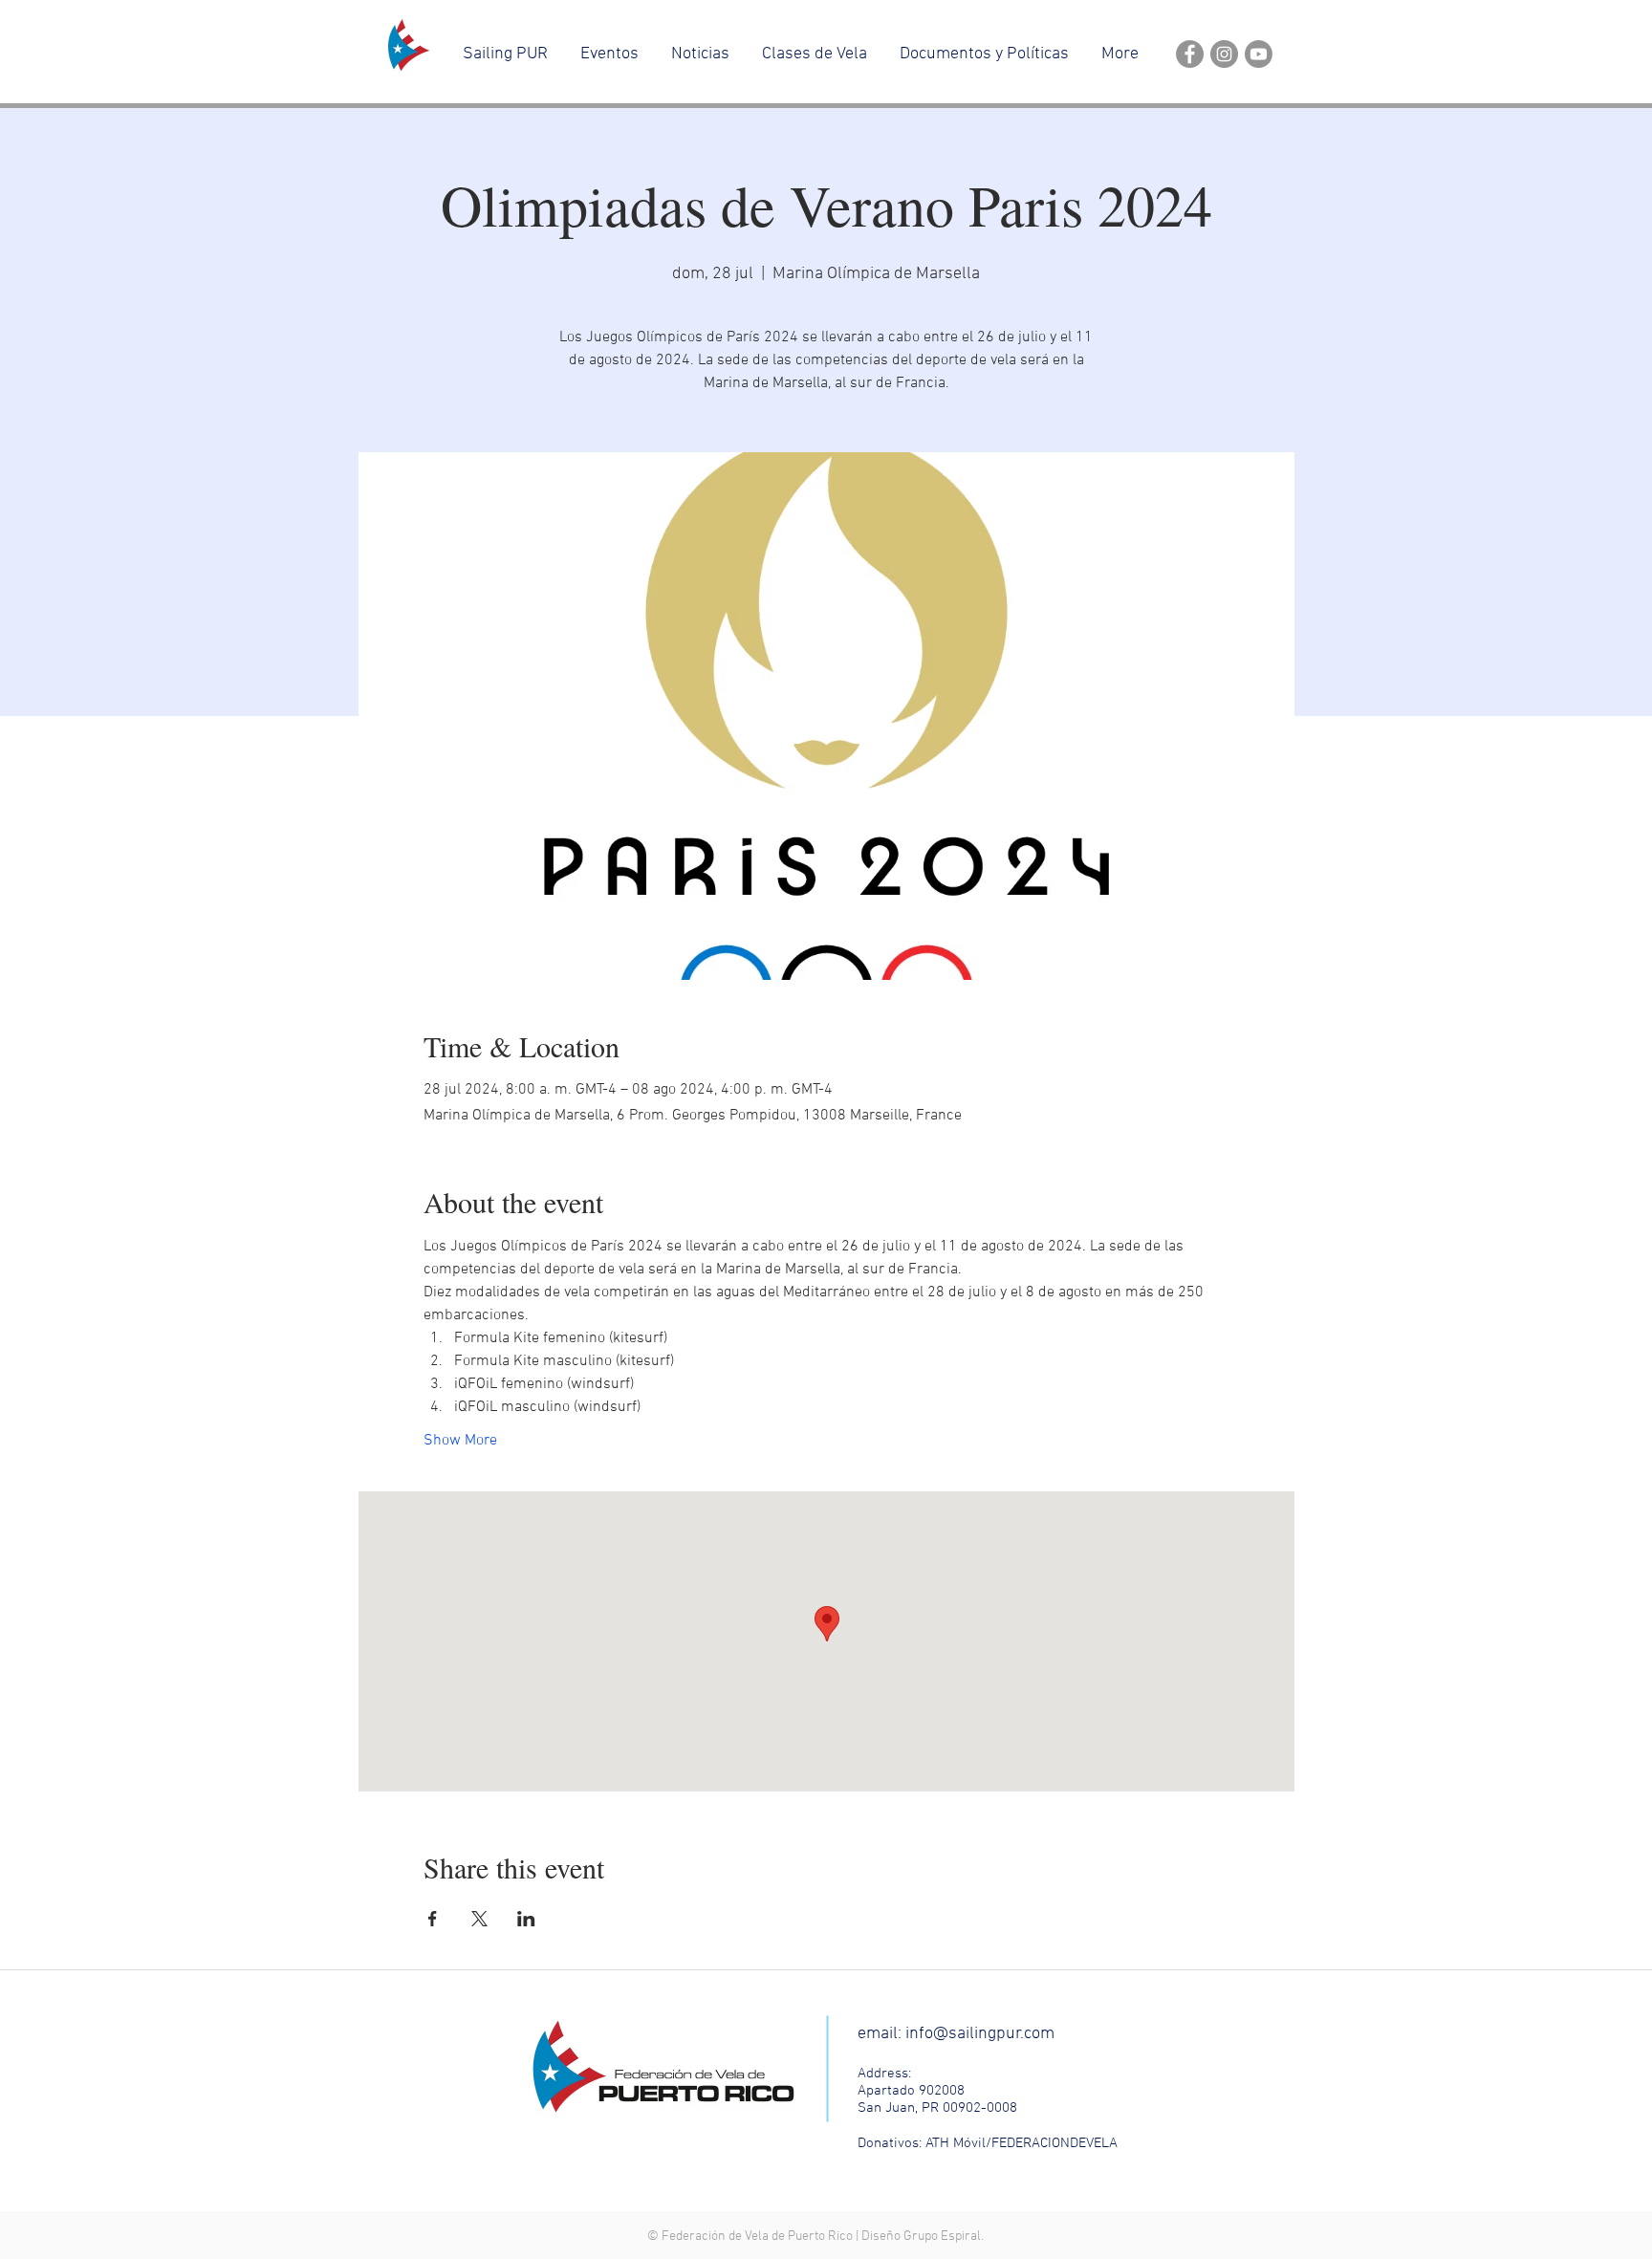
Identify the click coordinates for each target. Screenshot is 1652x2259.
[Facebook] (1190, 54)
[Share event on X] (479, 1919)
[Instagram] (1224, 54)
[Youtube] (1259, 54)
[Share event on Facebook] (433, 1919)
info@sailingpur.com (980, 2034)
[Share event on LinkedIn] (526, 1919)
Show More (460, 1441)
